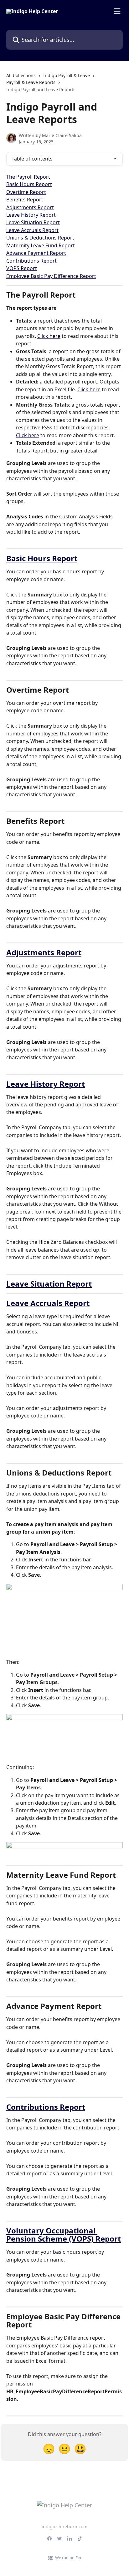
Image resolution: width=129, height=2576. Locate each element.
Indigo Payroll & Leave (67, 75)
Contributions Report (31, 261)
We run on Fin (68, 2558)
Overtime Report (26, 192)
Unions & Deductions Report (40, 238)
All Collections (21, 75)
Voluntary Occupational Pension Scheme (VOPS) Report (64, 2235)
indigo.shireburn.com (64, 2527)
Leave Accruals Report (32, 230)
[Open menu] (117, 11)
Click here (49, 336)
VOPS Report (22, 268)
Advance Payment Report (36, 253)
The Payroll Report (28, 177)
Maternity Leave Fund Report (41, 245)
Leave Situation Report (33, 222)
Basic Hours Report (29, 184)
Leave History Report (31, 215)
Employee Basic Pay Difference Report (51, 276)
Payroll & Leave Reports (31, 82)
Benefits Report (25, 200)
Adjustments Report (30, 207)
